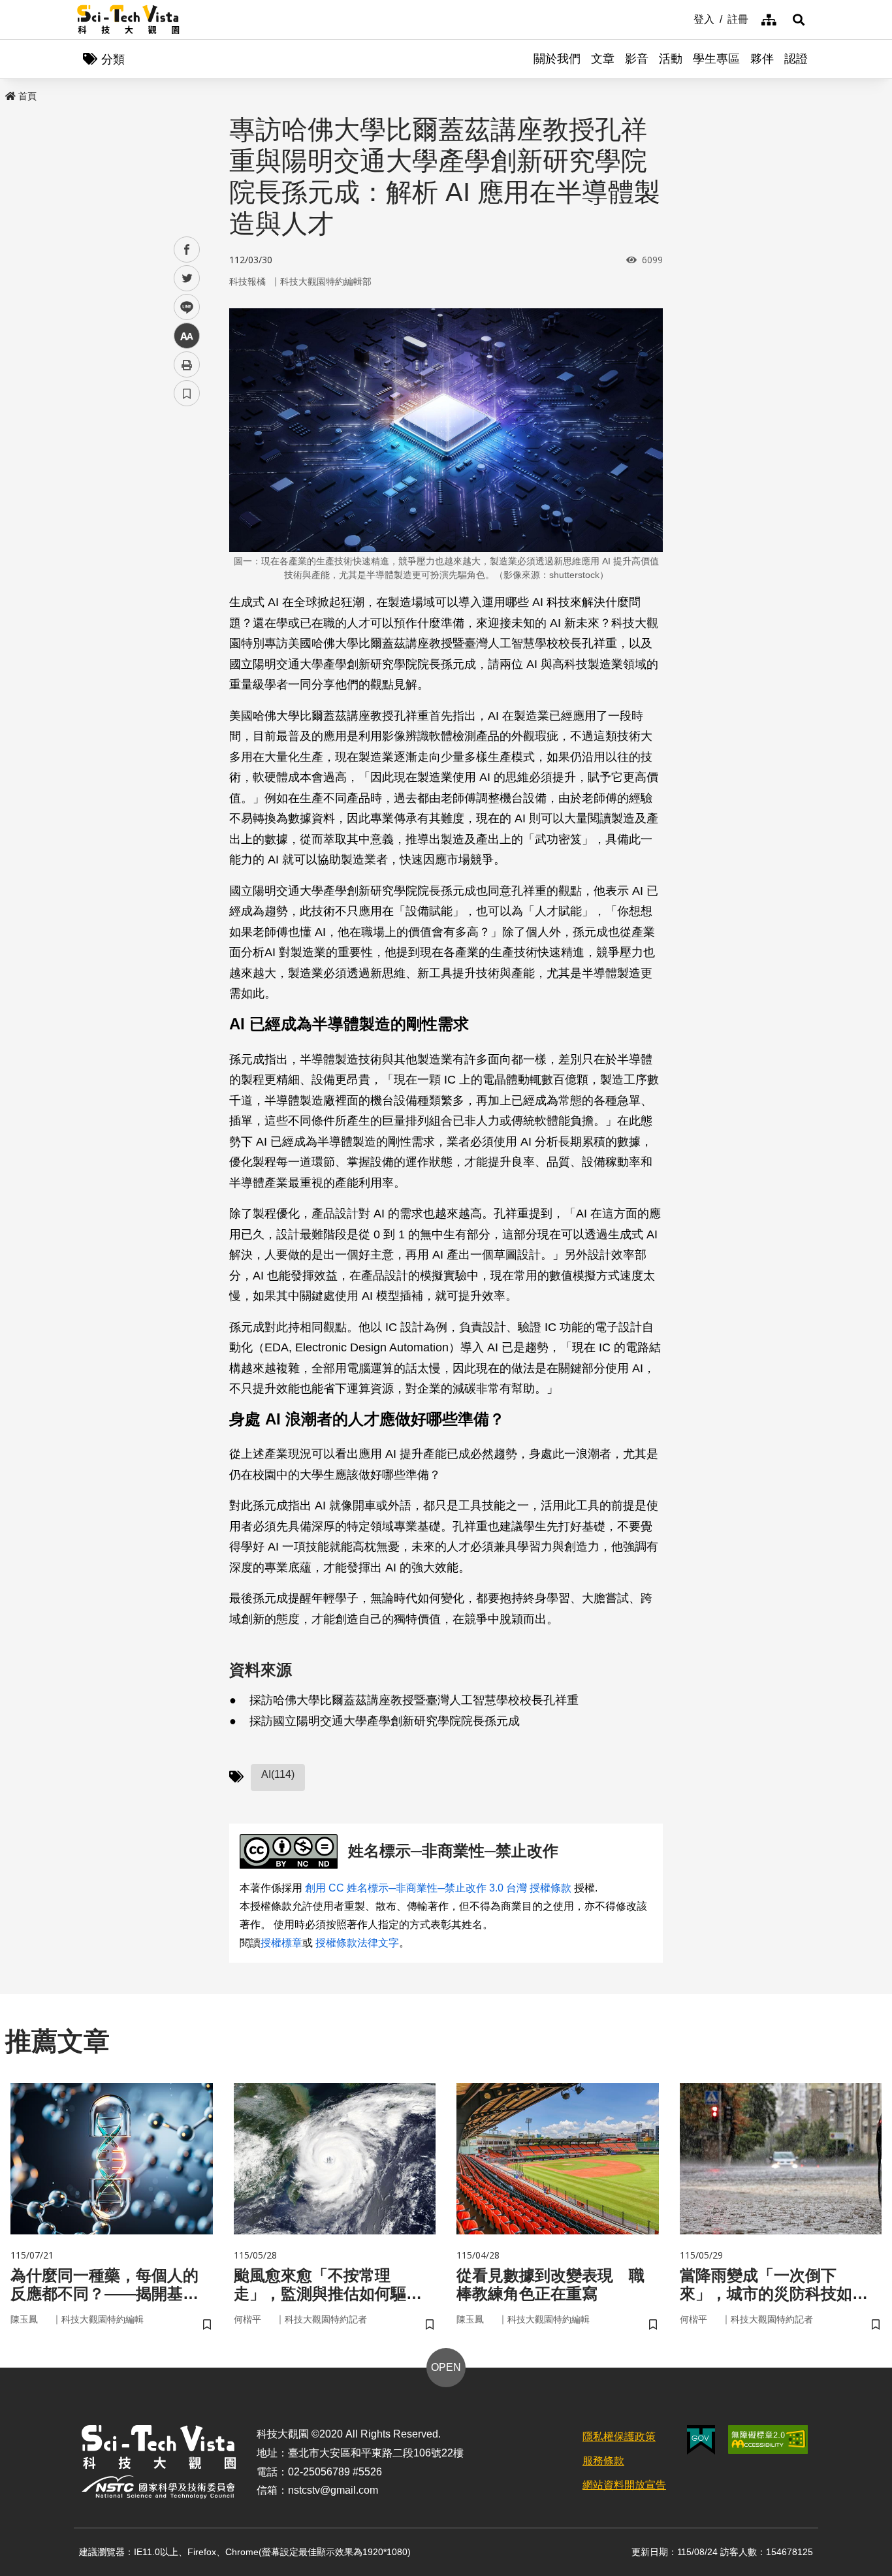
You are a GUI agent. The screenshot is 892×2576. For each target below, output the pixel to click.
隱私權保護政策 (619, 2437)
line (183, 307)
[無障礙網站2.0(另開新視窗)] (768, 2439)
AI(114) (278, 1774)
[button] (799, 20)
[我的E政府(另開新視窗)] (701, 2440)
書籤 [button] (187, 393)
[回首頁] (128, 20)
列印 (187, 364)
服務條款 (603, 2461)
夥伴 (762, 59)
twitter (187, 279)
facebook (187, 250)
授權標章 (281, 1943)
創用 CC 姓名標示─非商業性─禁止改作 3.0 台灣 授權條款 (438, 1888)
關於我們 (557, 59)
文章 (603, 59)
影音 (637, 59)
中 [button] (187, 336)
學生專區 (716, 59)
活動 (671, 59)
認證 (796, 59)
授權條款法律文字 (357, 1943)
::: (684, 18)
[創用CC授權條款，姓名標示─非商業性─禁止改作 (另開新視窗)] (291, 1851)
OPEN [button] (446, 2367)
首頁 (27, 96)
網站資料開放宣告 (624, 2485)
